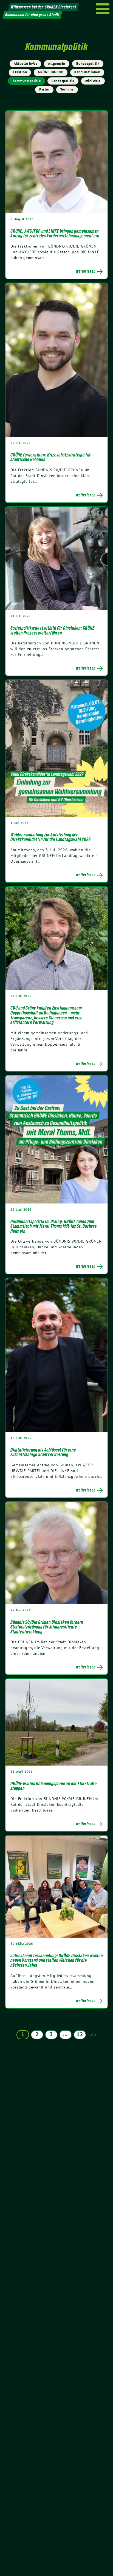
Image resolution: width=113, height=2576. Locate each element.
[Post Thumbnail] (56, 162)
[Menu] (103, 9)
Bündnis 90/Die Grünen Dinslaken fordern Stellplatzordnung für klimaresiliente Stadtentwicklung (47, 1627)
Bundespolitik (88, 64)
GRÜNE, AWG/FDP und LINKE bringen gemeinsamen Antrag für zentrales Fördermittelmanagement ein (55, 234)
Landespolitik (63, 81)
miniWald (93, 81)
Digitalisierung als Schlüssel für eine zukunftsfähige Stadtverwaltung (43, 1452)
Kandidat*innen (87, 72)
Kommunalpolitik (27, 81)
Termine (67, 89)
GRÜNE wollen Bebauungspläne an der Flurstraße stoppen (54, 1786)
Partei (44, 89)
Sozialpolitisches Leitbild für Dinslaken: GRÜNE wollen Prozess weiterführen (53, 630)
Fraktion (20, 72)
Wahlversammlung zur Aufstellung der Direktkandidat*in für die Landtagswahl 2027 (50, 837)
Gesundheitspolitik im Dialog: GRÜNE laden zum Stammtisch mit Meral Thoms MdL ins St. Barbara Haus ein (54, 1226)
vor (93, 2035)
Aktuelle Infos (25, 64)
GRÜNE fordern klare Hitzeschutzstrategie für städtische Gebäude (51, 457)
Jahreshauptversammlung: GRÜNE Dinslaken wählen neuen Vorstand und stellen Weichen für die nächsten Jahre (57, 1960)
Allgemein (57, 64)
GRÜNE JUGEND (51, 72)
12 (80, 2034)
